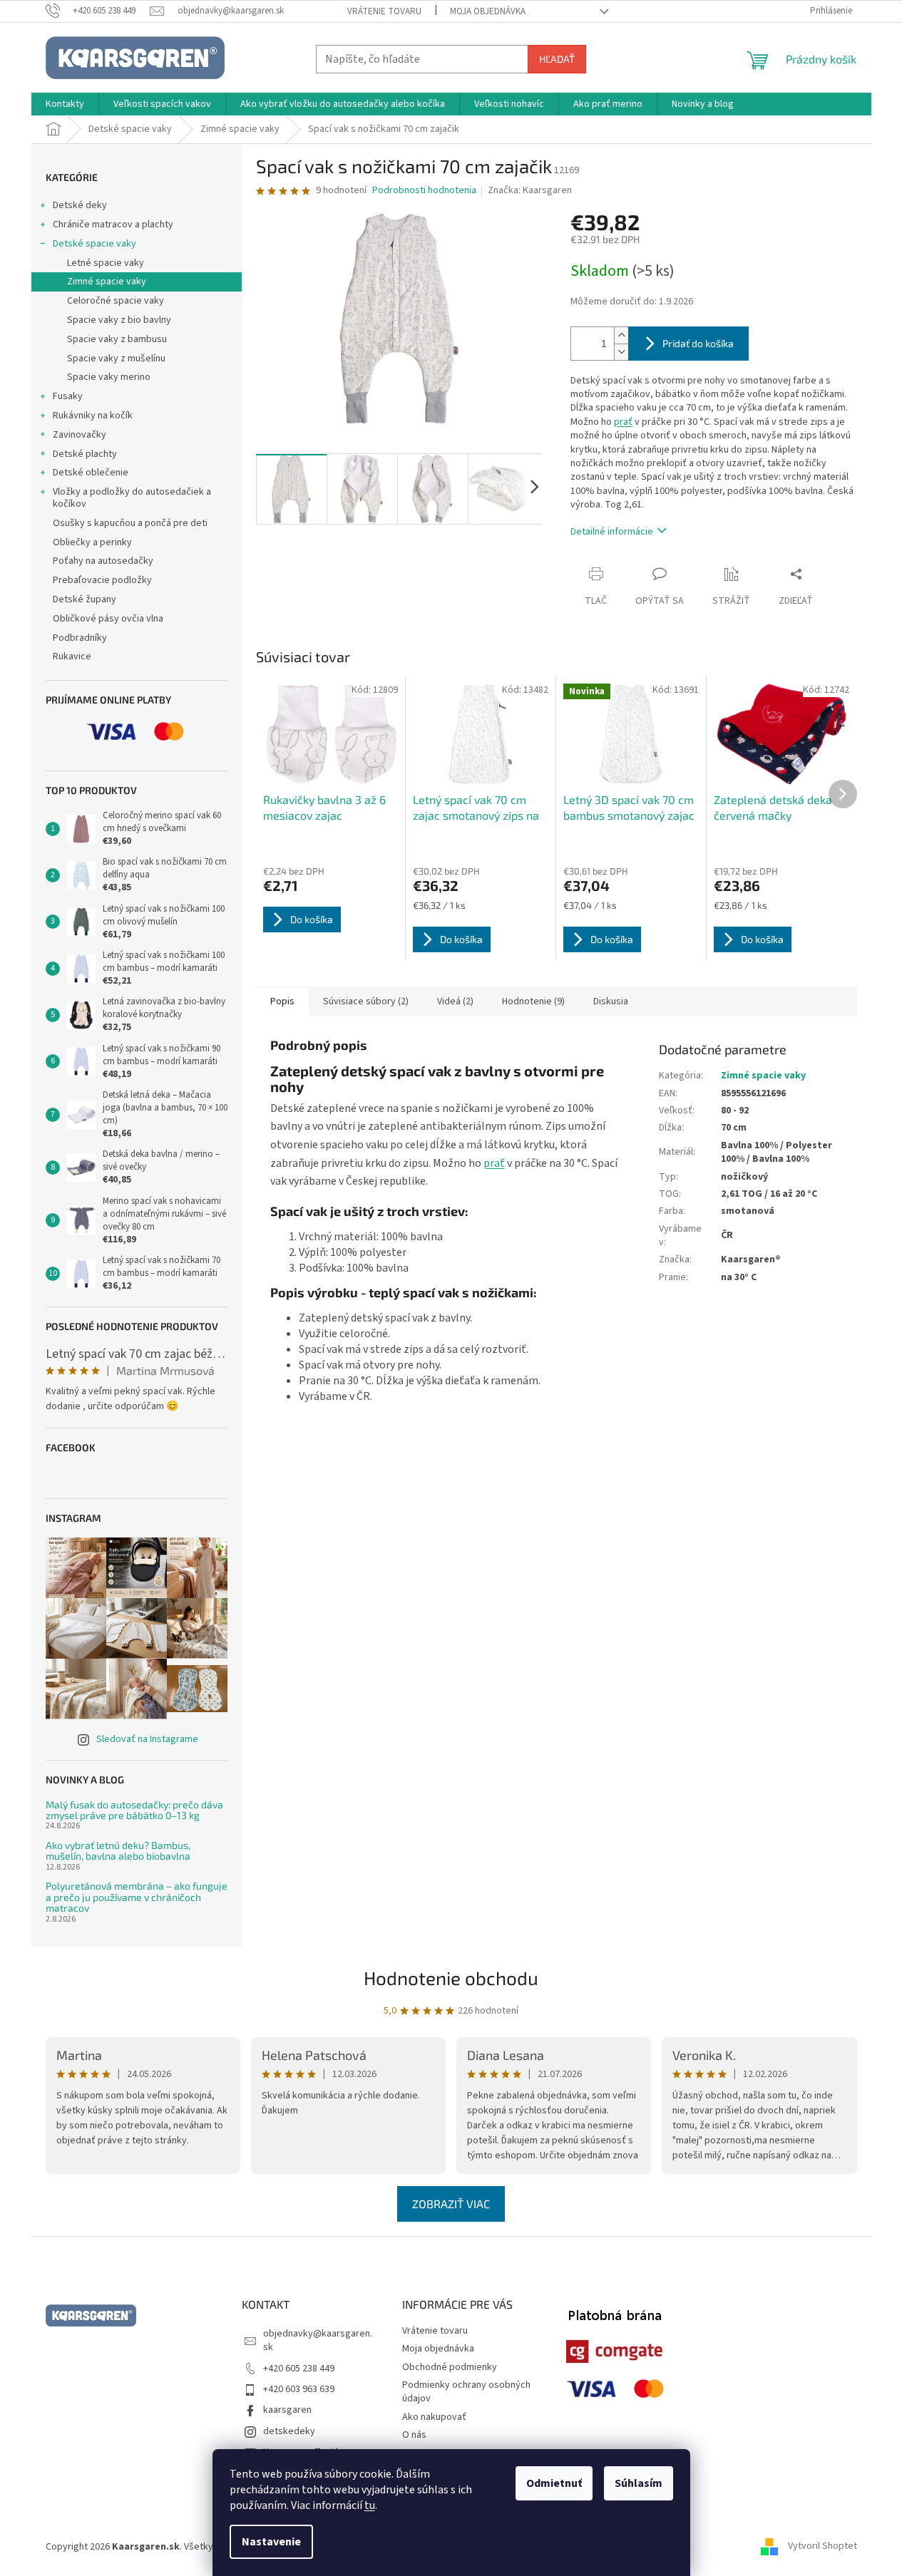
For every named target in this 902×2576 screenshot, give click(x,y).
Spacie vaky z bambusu (117, 339)
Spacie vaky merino (109, 377)
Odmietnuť (554, 2483)
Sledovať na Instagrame (147, 1739)
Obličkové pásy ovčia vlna (108, 619)
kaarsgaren (287, 2410)
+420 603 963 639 (299, 2389)
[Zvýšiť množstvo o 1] (621, 335)
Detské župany (84, 599)
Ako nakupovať (434, 2417)
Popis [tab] (282, 1001)
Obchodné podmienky (450, 2367)
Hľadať (557, 59)
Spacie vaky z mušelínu (116, 359)
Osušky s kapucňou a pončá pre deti (130, 523)
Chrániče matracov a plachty (113, 225)
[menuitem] (65, 104)
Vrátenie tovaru (384, 11)
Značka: (530, 190)
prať (623, 422)
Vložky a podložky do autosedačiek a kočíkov (132, 498)
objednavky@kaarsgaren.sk (318, 2340)
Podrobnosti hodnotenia (424, 191)
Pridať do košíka (698, 343)
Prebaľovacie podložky (102, 580)
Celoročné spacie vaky (116, 301)
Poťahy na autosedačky (103, 561)
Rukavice (72, 656)
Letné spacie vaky (106, 263)
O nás (414, 2435)
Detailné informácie (612, 532)
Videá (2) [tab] (455, 1001)
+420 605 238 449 (299, 2369)
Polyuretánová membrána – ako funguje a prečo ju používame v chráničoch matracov (137, 1897)
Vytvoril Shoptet (822, 2547)
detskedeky (289, 2431)
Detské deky (80, 205)
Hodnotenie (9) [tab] (533, 1001)
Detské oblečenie (91, 473)
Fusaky (68, 396)
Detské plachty (85, 454)
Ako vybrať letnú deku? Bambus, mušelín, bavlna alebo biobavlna (118, 1851)
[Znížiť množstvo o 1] (621, 352)
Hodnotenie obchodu (451, 1978)
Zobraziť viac (451, 2204)
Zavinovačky (80, 435)
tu (370, 2505)
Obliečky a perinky (92, 542)
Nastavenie (271, 2542)
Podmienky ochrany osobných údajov (466, 2392)
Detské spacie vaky (94, 244)
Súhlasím (639, 2483)
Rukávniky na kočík (93, 416)
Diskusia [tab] (611, 1001)
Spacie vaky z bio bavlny (119, 320)
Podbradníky (80, 638)
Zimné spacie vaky (107, 282)
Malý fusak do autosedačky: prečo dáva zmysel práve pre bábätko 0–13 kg (134, 1810)
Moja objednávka (488, 11)
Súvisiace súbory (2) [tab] (366, 1001)
